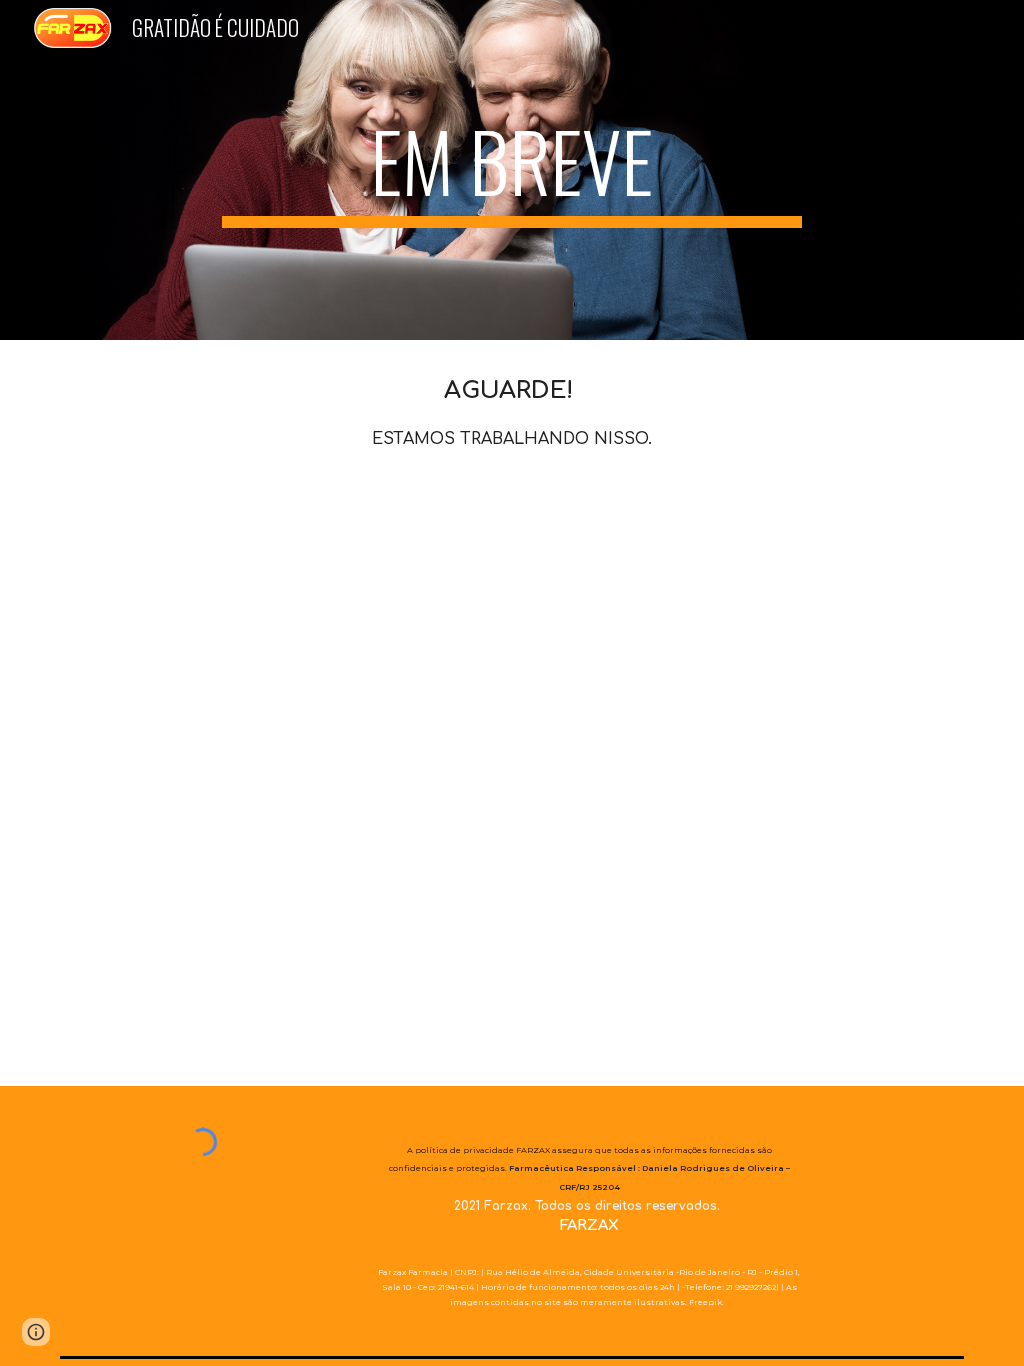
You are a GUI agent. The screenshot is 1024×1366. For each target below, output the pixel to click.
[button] (36, 1332)
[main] (511, 170)
